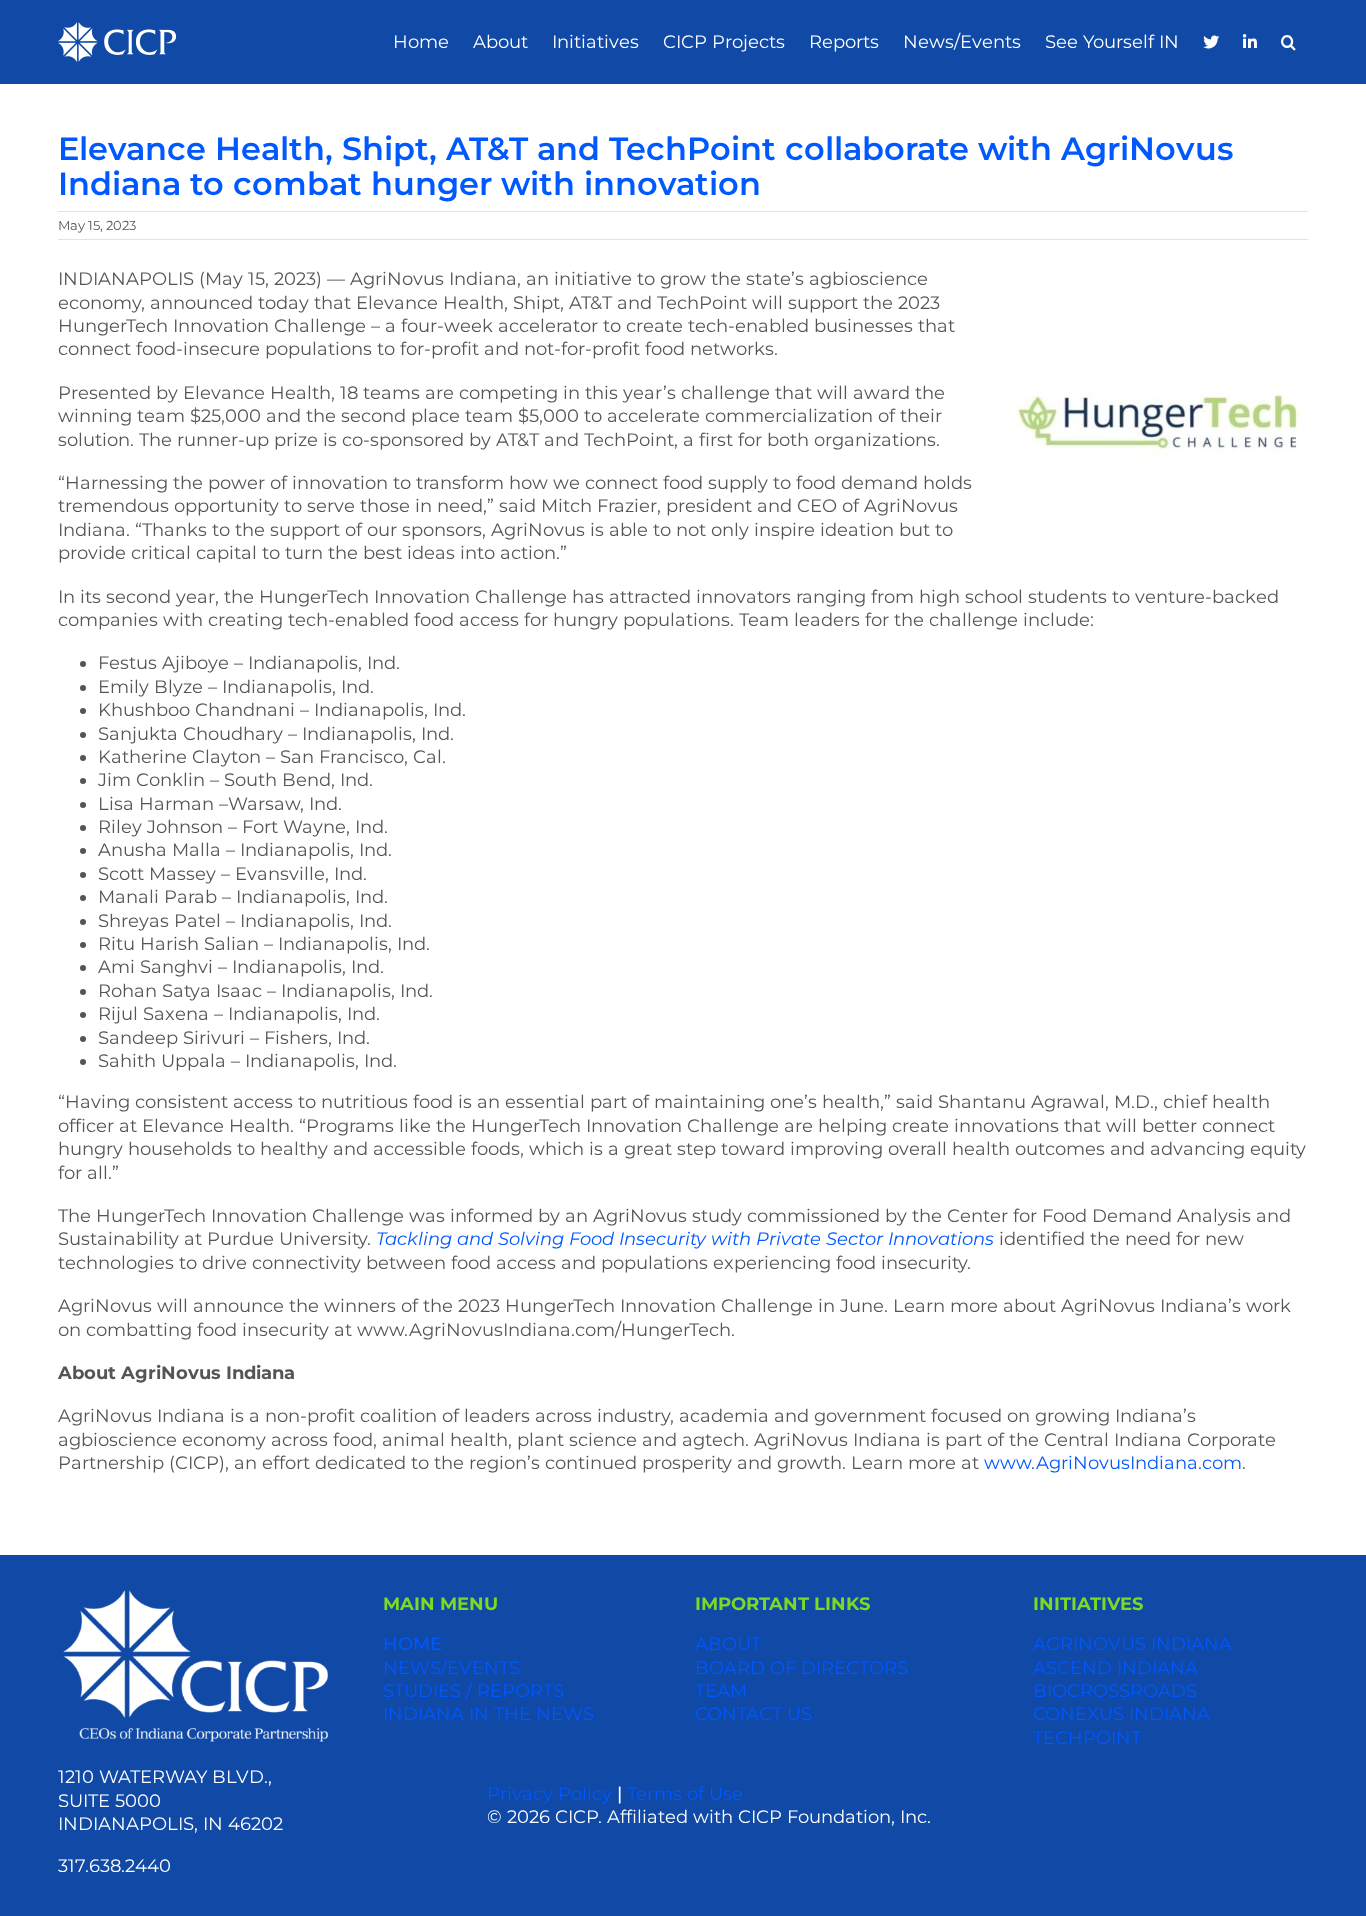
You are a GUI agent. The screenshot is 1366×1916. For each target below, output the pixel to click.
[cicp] (117, 31)
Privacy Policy (549, 1794)
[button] (1288, 42)
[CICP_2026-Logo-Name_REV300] (195, 1594)
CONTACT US (753, 1714)
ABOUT (728, 1644)
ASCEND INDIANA (1115, 1668)
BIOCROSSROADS (1115, 1691)
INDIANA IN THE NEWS (488, 1714)
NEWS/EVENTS (451, 1668)
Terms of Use (685, 1794)
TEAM (721, 1691)
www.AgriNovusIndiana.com (1113, 1463)
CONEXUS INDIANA (1121, 1714)
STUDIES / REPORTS (473, 1691)
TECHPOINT (1087, 1738)
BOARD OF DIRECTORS (801, 1668)
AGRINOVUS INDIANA (1132, 1644)
